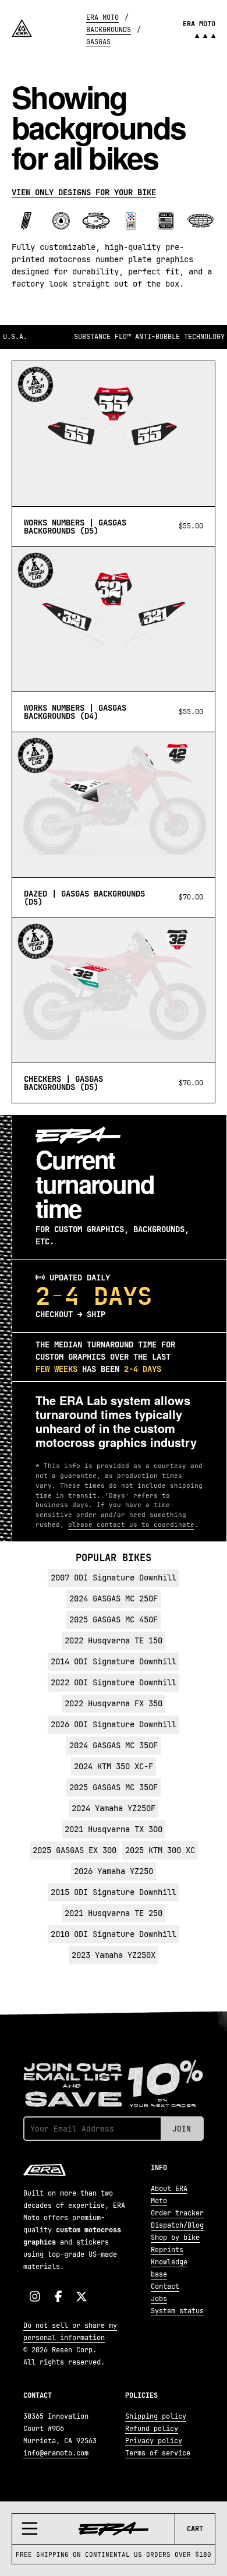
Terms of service (158, 2453)
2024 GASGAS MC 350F (114, 1745)
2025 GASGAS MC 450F (114, 1619)
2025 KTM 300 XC (160, 1850)
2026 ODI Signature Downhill (114, 1724)
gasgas (98, 42)
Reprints (167, 2250)
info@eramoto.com (56, 2453)
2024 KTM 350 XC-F (114, 1766)
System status (177, 2311)
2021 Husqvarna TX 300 (114, 1829)
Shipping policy (156, 2416)
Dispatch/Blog (177, 2225)
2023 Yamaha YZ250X (114, 1955)
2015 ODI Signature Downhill (114, 1892)
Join (182, 2129)
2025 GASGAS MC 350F (114, 1787)
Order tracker (177, 2213)
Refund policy (152, 2429)
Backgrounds (109, 30)
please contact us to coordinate (131, 1525)
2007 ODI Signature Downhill (114, 1578)
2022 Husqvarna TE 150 (114, 1640)
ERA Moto (102, 17)
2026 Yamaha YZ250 (114, 1871)
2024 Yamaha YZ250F (114, 1808)
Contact (165, 2286)
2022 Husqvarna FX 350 (114, 1703)
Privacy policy (154, 2441)
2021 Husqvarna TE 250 (114, 1913)
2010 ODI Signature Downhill (114, 1934)
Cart (195, 2529)
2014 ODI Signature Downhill (114, 1661)
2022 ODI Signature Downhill (114, 1682)
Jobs (159, 2299)
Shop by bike (175, 2238)
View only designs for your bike (84, 192)
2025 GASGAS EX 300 (75, 1850)
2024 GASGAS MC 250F (114, 1598)
